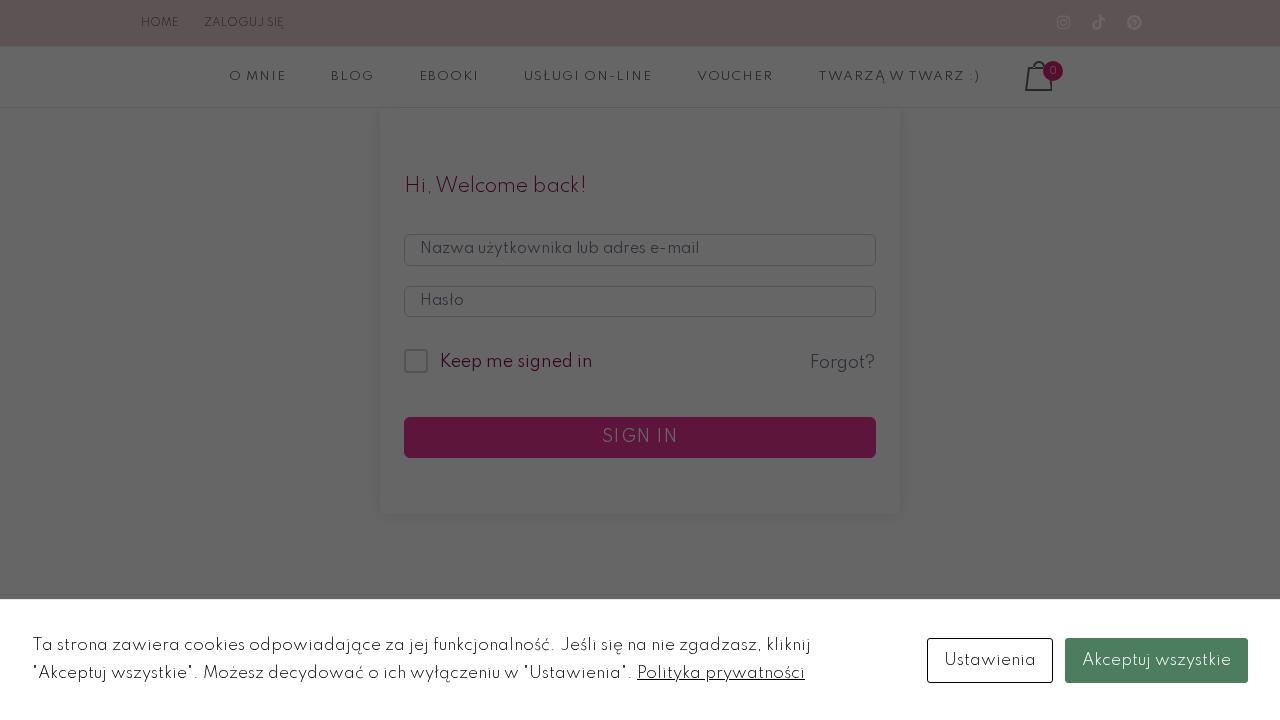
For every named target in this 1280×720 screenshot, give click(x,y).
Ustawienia (990, 660)
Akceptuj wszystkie (1156, 660)
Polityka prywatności (721, 673)
